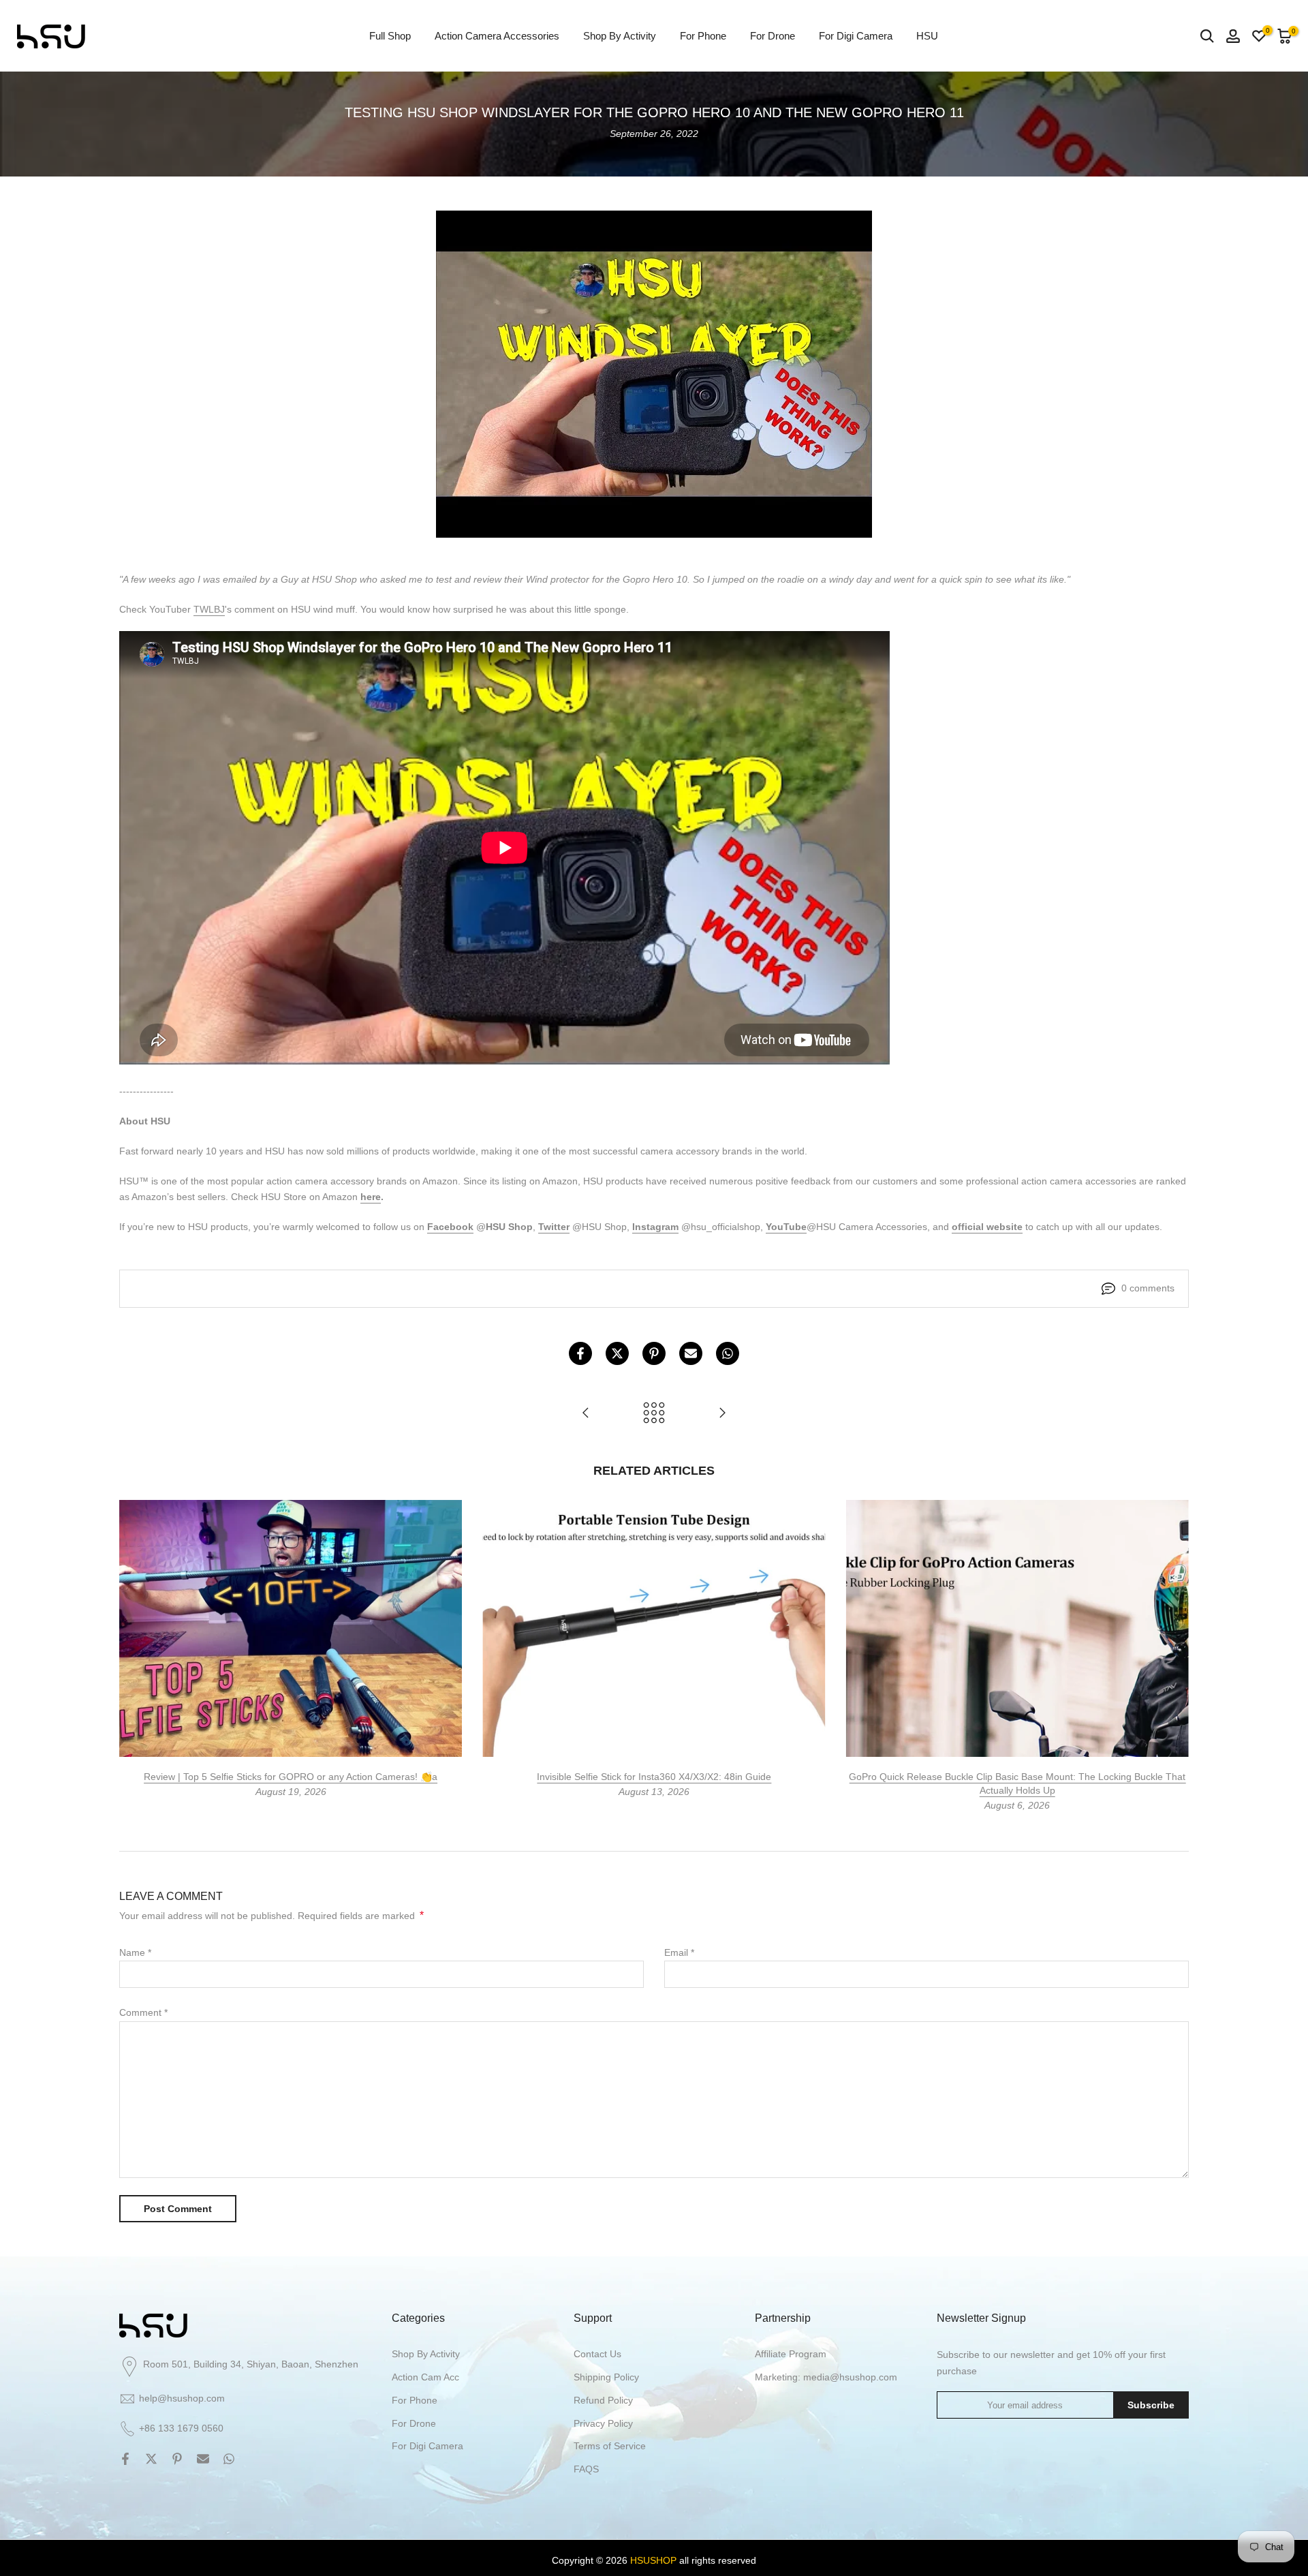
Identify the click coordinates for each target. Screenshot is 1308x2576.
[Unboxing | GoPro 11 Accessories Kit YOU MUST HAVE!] (722, 1414)
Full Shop (390, 36)
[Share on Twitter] (617, 1353)
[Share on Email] (691, 1353)
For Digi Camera (856, 36)
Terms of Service (610, 2446)
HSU (927, 36)
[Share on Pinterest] (654, 1353)
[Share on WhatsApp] (728, 1353)
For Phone (703, 36)
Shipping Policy (606, 2377)
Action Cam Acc (425, 2377)
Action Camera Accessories (497, 36)
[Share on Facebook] (580, 1353)
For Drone (773, 36)
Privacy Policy (603, 2423)
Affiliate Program (791, 2354)
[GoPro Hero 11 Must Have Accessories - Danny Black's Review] (586, 1414)
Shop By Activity (620, 36)
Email (679, 1952)
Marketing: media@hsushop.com (826, 2377)
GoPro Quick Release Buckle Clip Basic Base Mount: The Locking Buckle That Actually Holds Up (1017, 1783)
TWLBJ (209, 609)
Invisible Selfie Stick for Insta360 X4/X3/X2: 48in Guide (654, 1777)
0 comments (1148, 1288)
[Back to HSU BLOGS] (654, 1414)
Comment (143, 2012)
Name (135, 1952)
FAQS (586, 2469)
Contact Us (597, 2354)
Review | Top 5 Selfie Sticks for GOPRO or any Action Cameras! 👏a (291, 1777)
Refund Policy (603, 2400)
